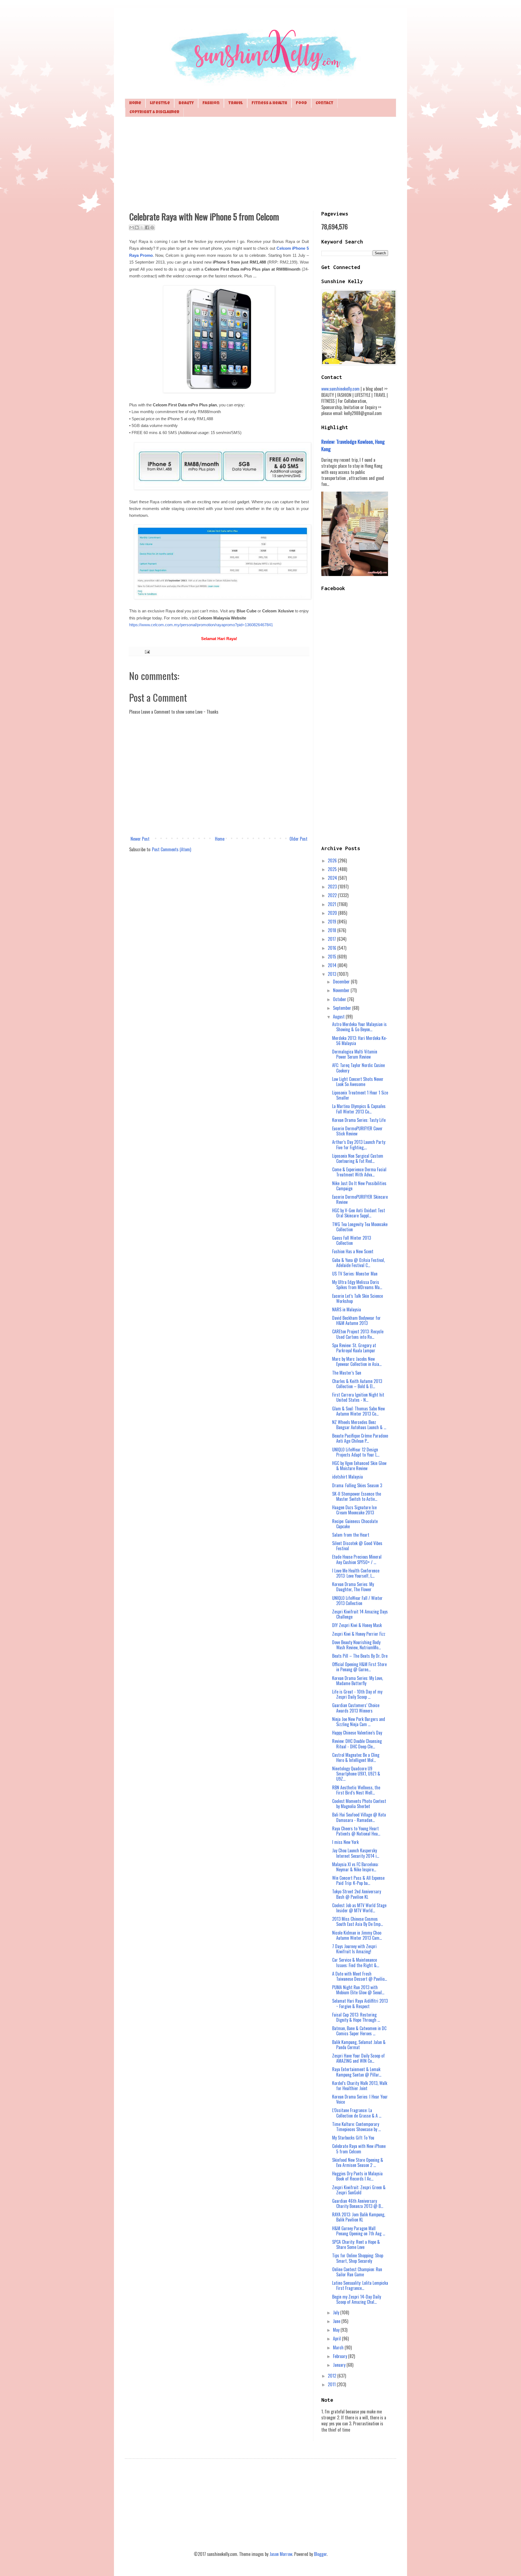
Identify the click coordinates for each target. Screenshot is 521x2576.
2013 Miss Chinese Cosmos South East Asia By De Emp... (358, 1921)
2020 (333, 913)
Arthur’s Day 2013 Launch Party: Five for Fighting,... (359, 1145)
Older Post (298, 839)
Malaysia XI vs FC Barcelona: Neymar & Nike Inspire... (355, 1867)
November (342, 990)
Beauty (186, 103)
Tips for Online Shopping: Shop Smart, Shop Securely (358, 2258)
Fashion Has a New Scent (353, 1251)
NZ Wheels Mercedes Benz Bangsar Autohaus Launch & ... (359, 1425)
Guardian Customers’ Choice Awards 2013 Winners (356, 1708)
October (340, 999)
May (337, 2330)
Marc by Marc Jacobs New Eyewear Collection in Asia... (357, 1361)
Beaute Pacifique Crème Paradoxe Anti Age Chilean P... (360, 1438)
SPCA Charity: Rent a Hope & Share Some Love (356, 2244)
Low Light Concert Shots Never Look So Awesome (358, 1082)
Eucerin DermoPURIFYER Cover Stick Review (357, 1131)
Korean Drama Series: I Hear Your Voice (360, 2099)
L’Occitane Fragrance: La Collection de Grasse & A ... (357, 2113)
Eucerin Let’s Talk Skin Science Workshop (358, 1298)
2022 (333, 895)
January (340, 2365)
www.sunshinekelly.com (340, 389)
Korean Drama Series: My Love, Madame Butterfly (358, 1681)
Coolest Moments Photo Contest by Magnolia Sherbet (359, 1804)
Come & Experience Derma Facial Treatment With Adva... (359, 1172)
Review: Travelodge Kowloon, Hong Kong (353, 445)
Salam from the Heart (351, 1535)
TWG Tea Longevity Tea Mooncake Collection (360, 1227)
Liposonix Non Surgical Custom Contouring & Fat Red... (358, 1158)
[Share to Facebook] (147, 227)
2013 (333, 974)
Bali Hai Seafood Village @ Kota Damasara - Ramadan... (359, 1817)
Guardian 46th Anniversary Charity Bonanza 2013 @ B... (358, 2203)
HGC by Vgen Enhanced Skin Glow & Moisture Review (359, 1466)
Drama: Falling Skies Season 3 (357, 1485)
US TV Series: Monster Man (355, 1274)
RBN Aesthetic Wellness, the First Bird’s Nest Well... (356, 1790)
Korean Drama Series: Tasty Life (359, 1120)
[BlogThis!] (137, 227)
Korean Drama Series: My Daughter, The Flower (353, 1587)
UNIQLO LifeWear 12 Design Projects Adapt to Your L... (356, 1452)
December (342, 982)
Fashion (211, 103)
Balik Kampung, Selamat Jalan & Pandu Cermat (359, 2045)
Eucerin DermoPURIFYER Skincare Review (360, 1199)
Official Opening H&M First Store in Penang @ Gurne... (359, 1667)
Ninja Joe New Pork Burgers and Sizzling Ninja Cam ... (359, 1722)
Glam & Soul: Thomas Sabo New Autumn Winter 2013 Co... (358, 1411)
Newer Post (140, 839)
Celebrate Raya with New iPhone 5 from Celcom (359, 2149)
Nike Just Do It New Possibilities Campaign (359, 1186)
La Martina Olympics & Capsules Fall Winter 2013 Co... (359, 1109)
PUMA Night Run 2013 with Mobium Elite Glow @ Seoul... (358, 1990)
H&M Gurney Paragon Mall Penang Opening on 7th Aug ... (359, 2231)
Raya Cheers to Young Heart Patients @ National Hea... (356, 1831)
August (339, 1017)
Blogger (320, 2554)
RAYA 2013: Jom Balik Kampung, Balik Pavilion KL (359, 2217)
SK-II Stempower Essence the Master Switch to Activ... (357, 1496)
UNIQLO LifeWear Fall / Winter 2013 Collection (357, 1601)
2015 (333, 957)
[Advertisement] (260, 163)
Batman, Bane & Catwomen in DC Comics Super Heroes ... (359, 2031)
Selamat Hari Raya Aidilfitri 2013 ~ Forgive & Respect (360, 2003)
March (339, 2347)
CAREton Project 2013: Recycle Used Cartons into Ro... (358, 1334)
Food (301, 103)
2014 (333, 965)
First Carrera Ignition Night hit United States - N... (358, 1397)
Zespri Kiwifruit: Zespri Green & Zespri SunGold (359, 2190)
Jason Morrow (281, 2554)
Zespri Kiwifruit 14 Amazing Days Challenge (360, 1614)
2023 (333, 887)
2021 (333, 904)
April (337, 2338)
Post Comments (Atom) (171, 849)
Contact (324, 103)
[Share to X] (142, 227)
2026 (333, 860)
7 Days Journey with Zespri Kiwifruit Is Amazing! (354, 1949)
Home (135, 103)
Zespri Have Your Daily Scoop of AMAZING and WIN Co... (358, 2058)
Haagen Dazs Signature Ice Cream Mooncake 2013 (354, 1510)
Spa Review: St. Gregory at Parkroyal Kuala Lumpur (354, 1348)
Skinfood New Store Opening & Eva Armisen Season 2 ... (358, 2162)
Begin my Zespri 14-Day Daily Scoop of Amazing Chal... (357, 2299)
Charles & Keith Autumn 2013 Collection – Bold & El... (357, 1384)
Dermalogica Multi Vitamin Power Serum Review (355, 1054)
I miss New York (345, 1842)
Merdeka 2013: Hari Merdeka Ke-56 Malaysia (360, 1041)
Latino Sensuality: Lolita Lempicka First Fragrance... (360, 2285)
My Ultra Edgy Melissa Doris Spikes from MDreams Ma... (357, 1285)
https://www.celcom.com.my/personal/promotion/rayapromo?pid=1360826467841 (201, 625)
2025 (333, 869)
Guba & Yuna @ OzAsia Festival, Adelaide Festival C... (358, 1263)
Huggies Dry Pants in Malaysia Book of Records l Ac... (357, 2176)
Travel (236, 103)
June (337, 2321)
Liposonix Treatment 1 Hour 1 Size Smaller (360, 1095)
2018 (333, 930)
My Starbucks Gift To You (353, 2138)
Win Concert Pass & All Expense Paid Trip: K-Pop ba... (358, 1880)
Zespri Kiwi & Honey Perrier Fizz (359, 1634)
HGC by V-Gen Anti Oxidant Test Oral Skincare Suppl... (359, 1213)
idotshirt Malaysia (347, 1477)
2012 (333, 2376)
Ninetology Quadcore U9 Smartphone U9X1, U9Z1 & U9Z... (356, 1774)
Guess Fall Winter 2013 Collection (352, 1240)
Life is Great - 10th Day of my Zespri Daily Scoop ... (357, 1694)
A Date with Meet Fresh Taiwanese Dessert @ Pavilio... (360, 1976)
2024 (333, 878)
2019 (333, 922)
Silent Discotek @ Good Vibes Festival (357, 1546)
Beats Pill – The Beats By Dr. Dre (360, 1656)
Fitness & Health (269, 103)
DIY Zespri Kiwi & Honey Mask (357, 1625)
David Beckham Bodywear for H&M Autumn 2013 (356, 1320)
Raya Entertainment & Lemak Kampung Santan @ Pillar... (357, 2072)
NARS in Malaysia (347, 1309)
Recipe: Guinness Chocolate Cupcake (355, 1524)
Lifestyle (160, 103)
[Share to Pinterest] (152, 227)
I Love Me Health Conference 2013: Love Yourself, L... (356, 1573)
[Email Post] (146, 651)
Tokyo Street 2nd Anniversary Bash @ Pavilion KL (357, 1894)
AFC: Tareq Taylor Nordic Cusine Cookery (358, 1068)
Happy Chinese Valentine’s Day (357, 1733)
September (343, 1008)
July (337, 2312)
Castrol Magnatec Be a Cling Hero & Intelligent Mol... (356, 1757)
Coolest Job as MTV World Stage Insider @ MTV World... (359, 1908)
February (341, 2356)
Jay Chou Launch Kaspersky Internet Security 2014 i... (356, 1853)
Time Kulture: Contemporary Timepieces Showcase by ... (356, 2127)
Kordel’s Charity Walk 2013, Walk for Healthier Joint (360, 2086)
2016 (333, 948)
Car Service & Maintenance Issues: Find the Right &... (356, 1962)
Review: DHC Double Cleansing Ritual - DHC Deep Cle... (357, 1744)
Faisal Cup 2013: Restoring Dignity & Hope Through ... (356, 2017)
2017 (332, 939)
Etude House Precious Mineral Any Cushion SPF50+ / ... (357, 1559)
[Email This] (132, 227)
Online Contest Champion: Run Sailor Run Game (357, 2272)
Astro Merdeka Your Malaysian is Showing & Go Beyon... (359, 1027)
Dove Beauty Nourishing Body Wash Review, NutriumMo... (356, 1645)
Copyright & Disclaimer (154, 112)
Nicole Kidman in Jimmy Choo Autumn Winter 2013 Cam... (357, 1935)
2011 (332, 2384)
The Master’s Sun (347, 1373)
